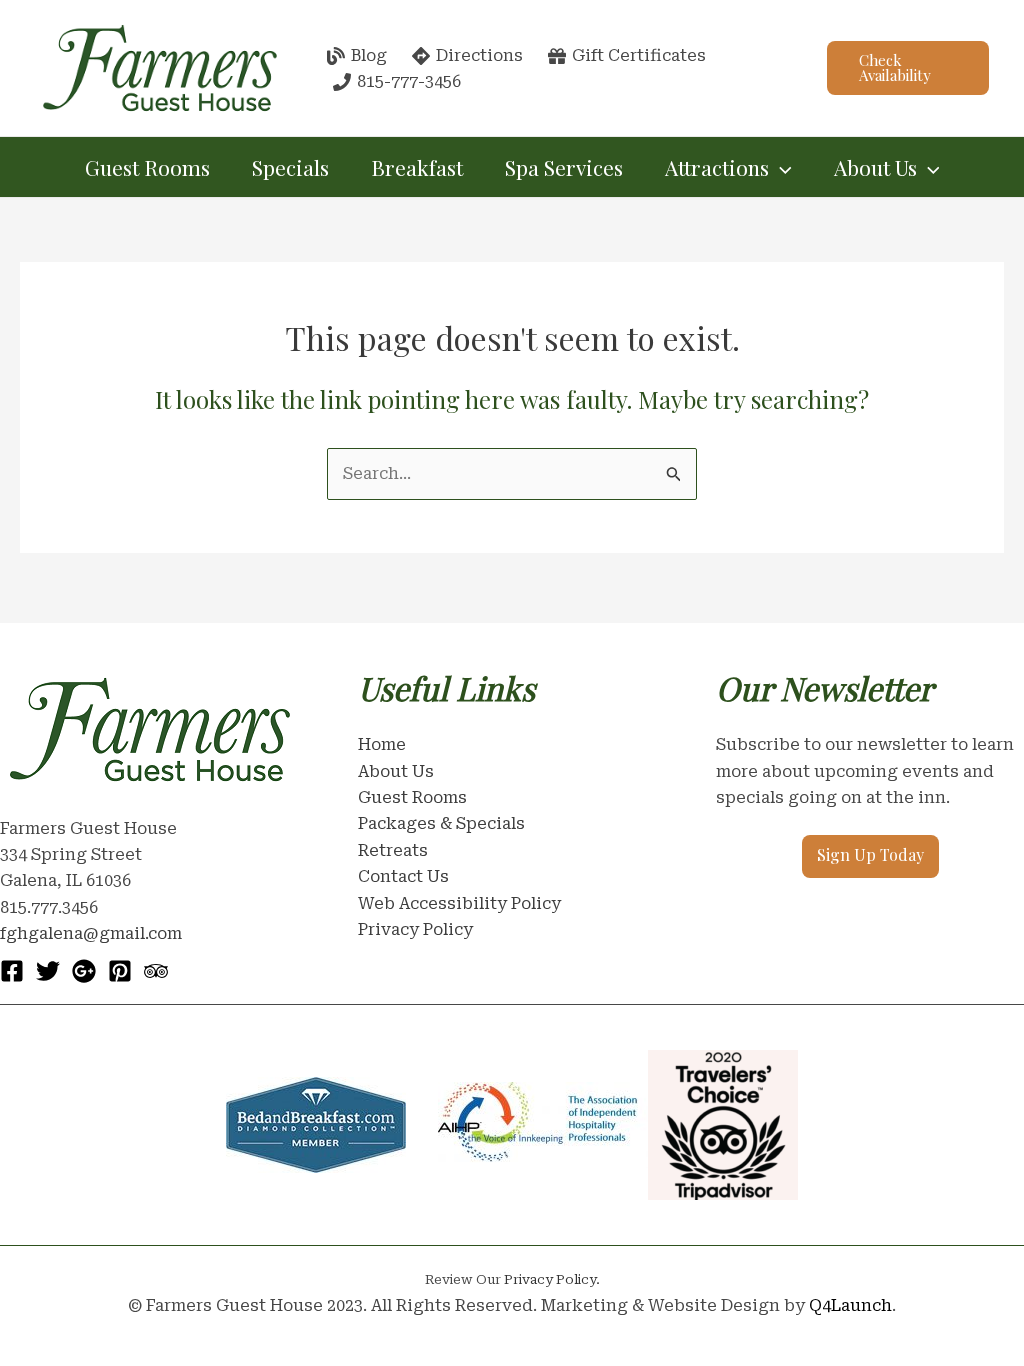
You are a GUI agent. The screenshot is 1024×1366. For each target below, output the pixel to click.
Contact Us (403, 876)
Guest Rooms (147, 167)
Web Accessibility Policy (459, 903)
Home (382, 744)
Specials (290, 167)
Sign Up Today (870, 854)
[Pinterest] (120, 971)
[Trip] (156, 971)
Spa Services (564, 167)
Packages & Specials (441, 823)
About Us (396, 771)
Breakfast (417, 167)
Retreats (393, 850)
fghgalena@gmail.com (91, 933)
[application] (780, 167)
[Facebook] (12, 971)
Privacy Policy (415, 929)
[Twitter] (48, 971)
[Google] (84, 971)
